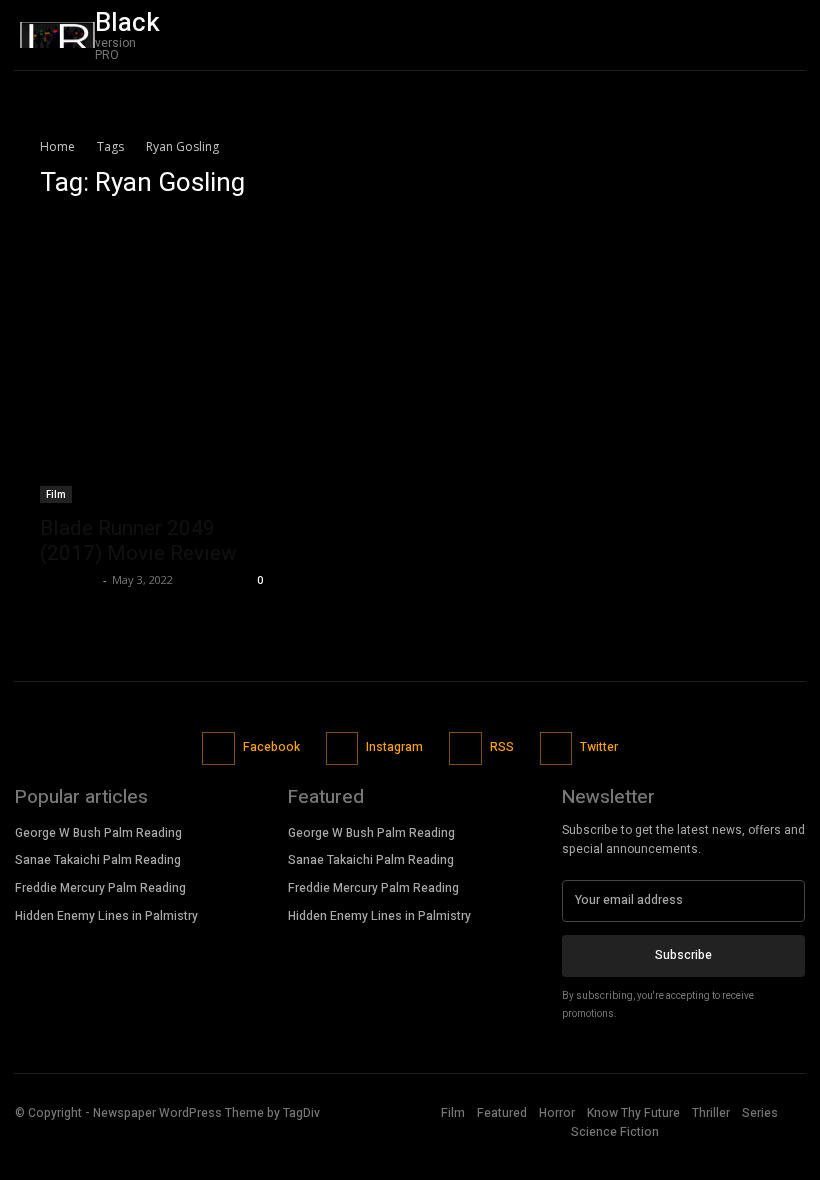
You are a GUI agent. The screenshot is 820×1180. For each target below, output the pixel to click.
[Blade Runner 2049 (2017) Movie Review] (154, 360)
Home (57, 146)
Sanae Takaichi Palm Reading (98, 860)
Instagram (394, 747)
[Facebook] (218, 748)
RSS (502, 747)
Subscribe (683, 955)
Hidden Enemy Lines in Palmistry (106, 916)
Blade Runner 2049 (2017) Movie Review (138, 540)
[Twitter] (785, 35)
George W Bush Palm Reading (98, 833)
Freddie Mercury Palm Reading (100, 888)
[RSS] (465, 748)
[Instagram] (342, 748)
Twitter (599, 747)
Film (56, 494)
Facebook (271, 747)
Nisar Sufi (69, 579)
